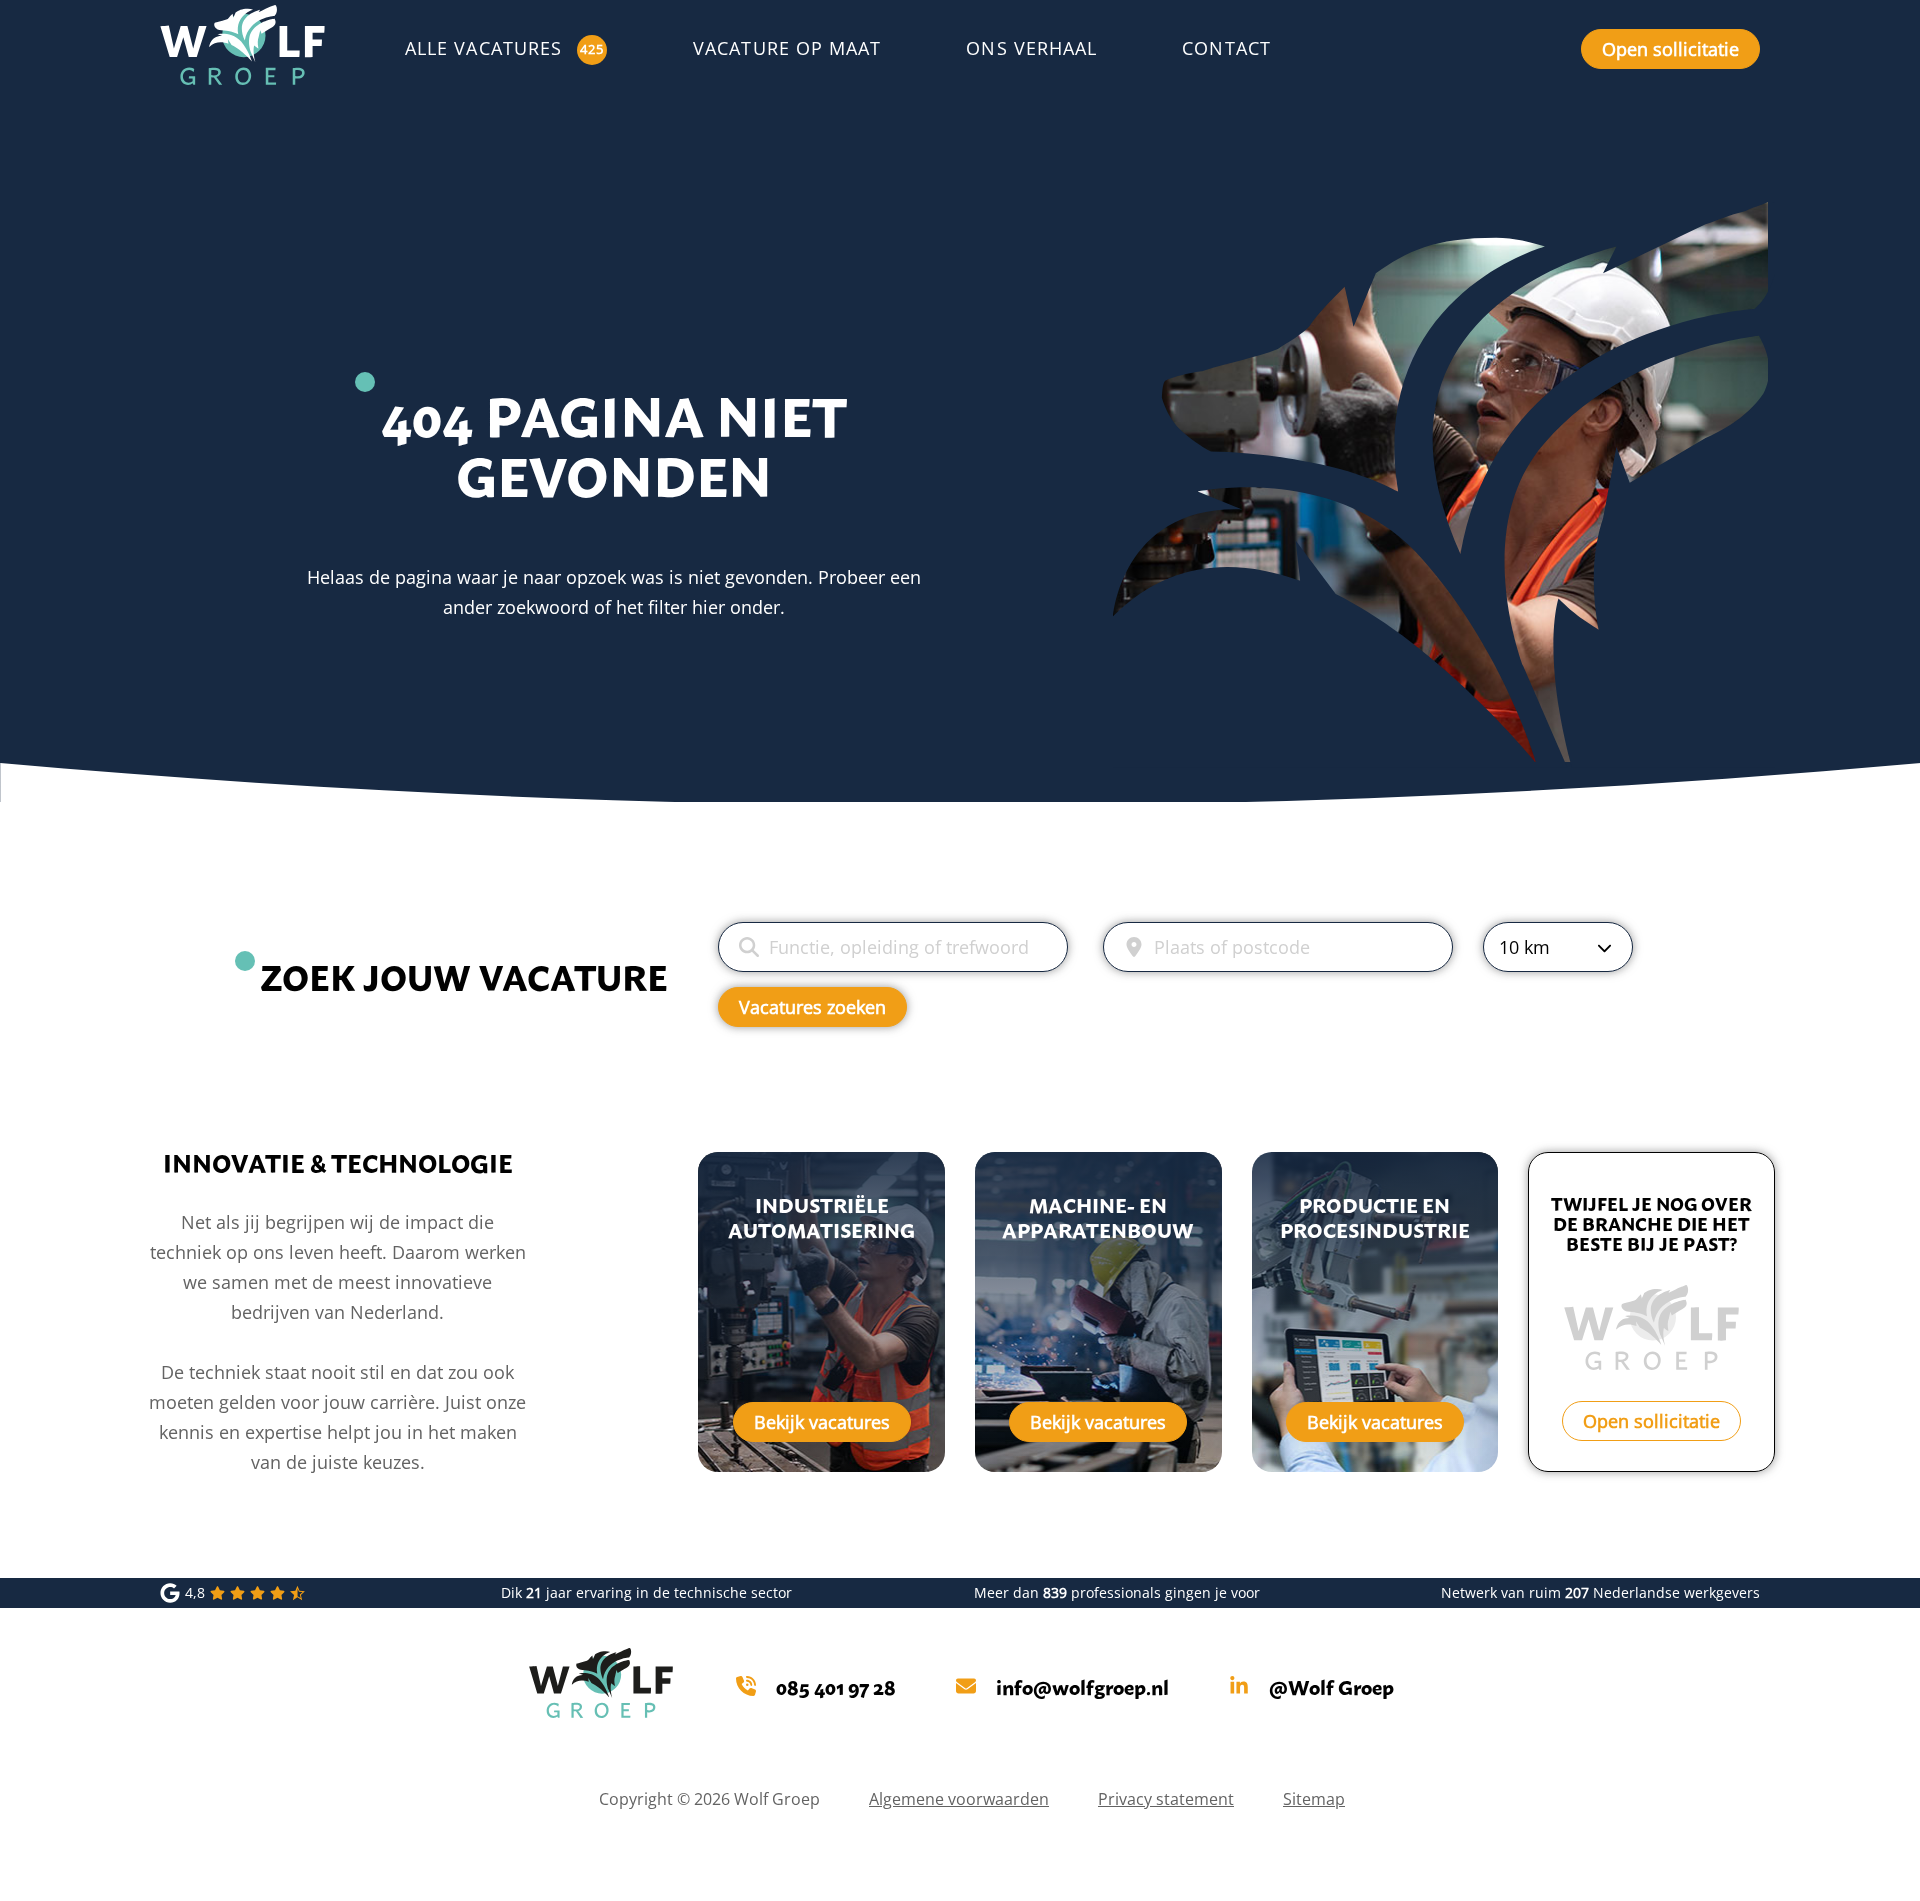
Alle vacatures (483, 48)
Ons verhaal (1031, 48)
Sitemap (1314, 1798)
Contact (1226, 48)
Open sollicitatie (1670, 49)
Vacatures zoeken (812, 1007)
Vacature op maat (787, 48)
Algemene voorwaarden (959, 1798)
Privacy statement (1166, 1798)
